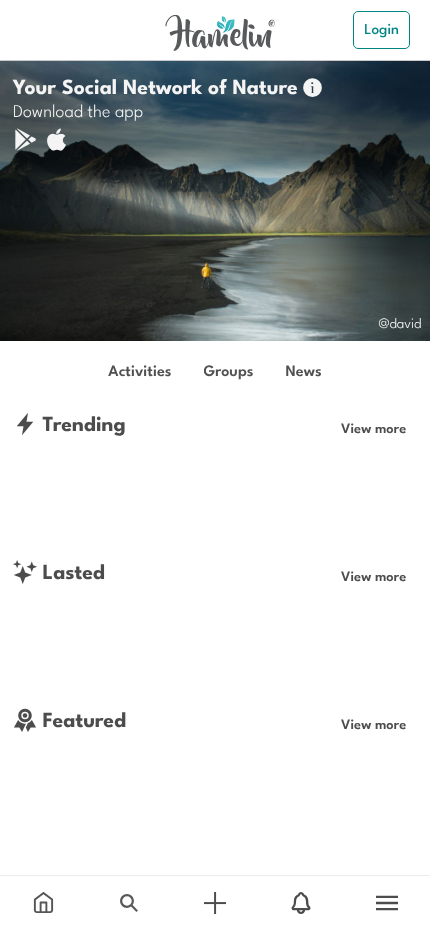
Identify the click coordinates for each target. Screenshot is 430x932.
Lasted (71, 571)
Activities (139, 370)
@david (399, 322)
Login (381, 29)
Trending (81, 423)
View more (373, 428)
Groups (229, 370)
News (303, 370)
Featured (81, 719)
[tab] (43, 904)
